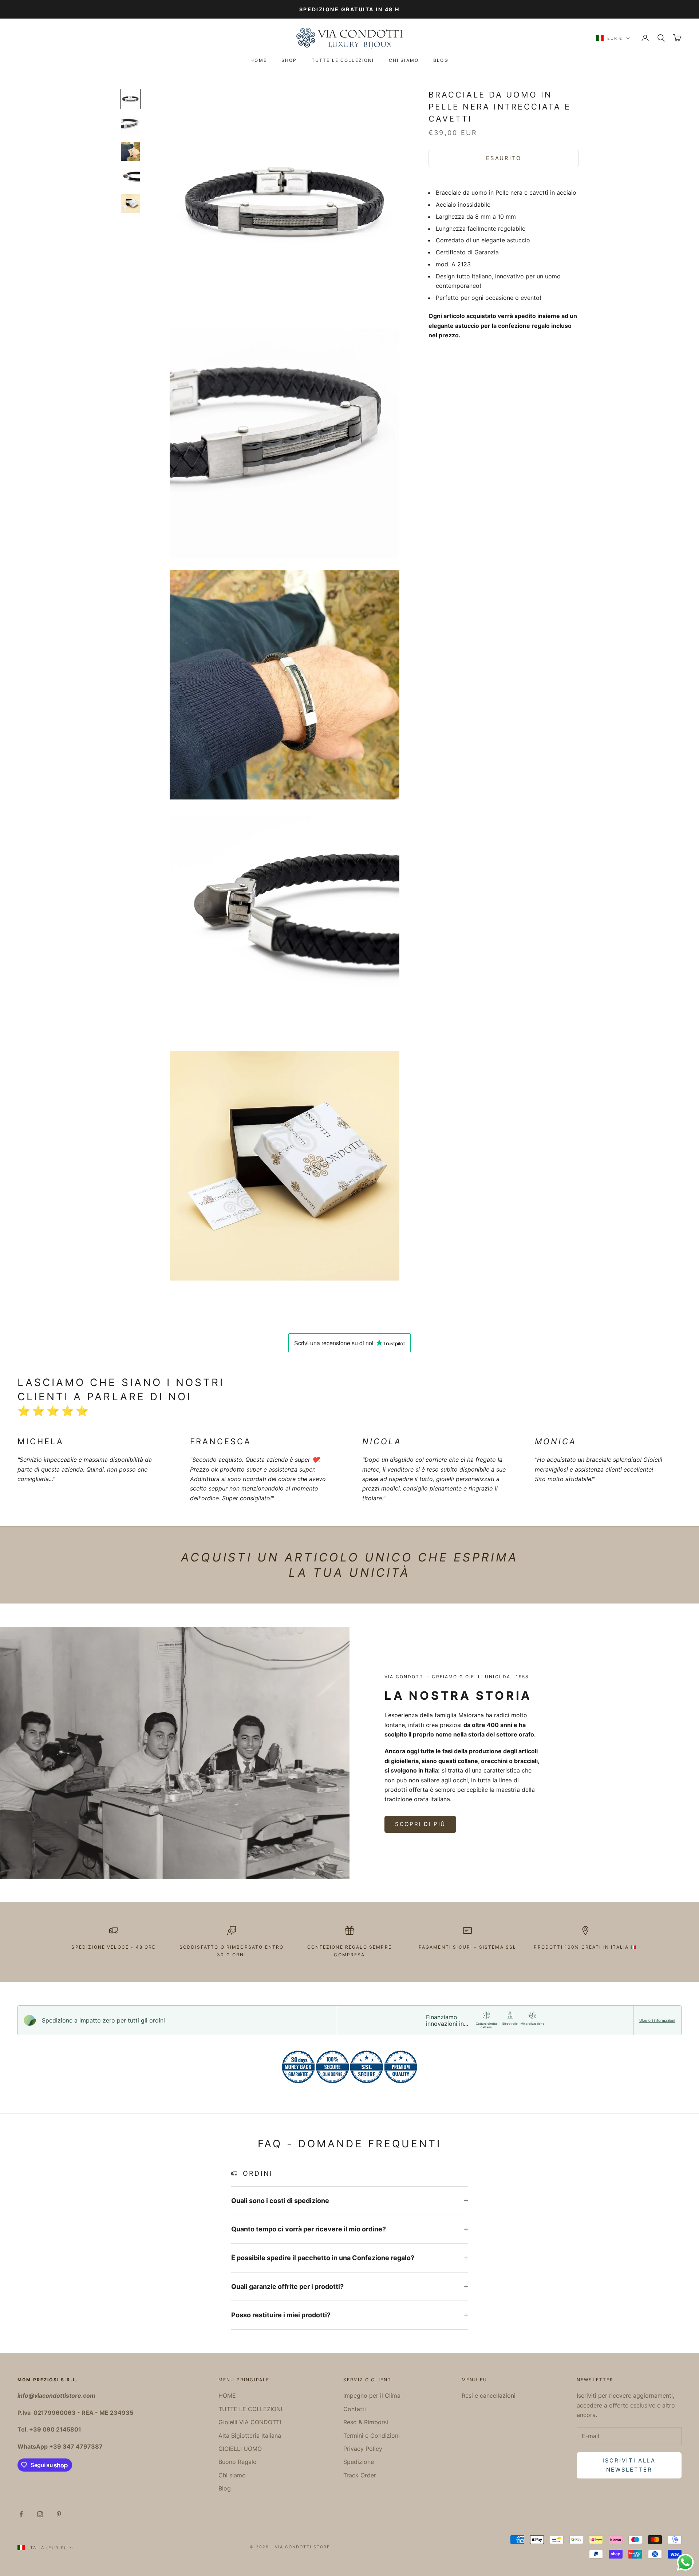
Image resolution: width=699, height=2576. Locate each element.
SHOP (289, 60)
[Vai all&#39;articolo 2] (130, 125)
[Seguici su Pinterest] (59, 2514)
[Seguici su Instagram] (40, 2514)
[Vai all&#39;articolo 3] (130, 151)
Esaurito (504, 158)
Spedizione (359, 2462)
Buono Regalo (238, 2462)
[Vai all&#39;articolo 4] (130, 178)
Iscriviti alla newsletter (629, 2465)
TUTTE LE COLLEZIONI (343, 60)
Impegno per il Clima (372, 2396)
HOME (259, 60)
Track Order (360, 2475)
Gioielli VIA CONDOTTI (250, 2422)
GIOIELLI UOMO (240, 2449)
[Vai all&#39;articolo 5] (130, 204)
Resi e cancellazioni (489, 2396)
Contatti (355, 2409)
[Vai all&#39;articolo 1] (130, 99)
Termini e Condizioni (372, 2436)
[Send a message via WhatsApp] (685, 2562)
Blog (441, 60)
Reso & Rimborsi (366, 2422)
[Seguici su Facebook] (21, 2514)
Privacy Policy (363, 2449)
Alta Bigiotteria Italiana (250, 2436)
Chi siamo (404, 60)
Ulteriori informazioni (657, 2020)
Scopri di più (420, 1824)
